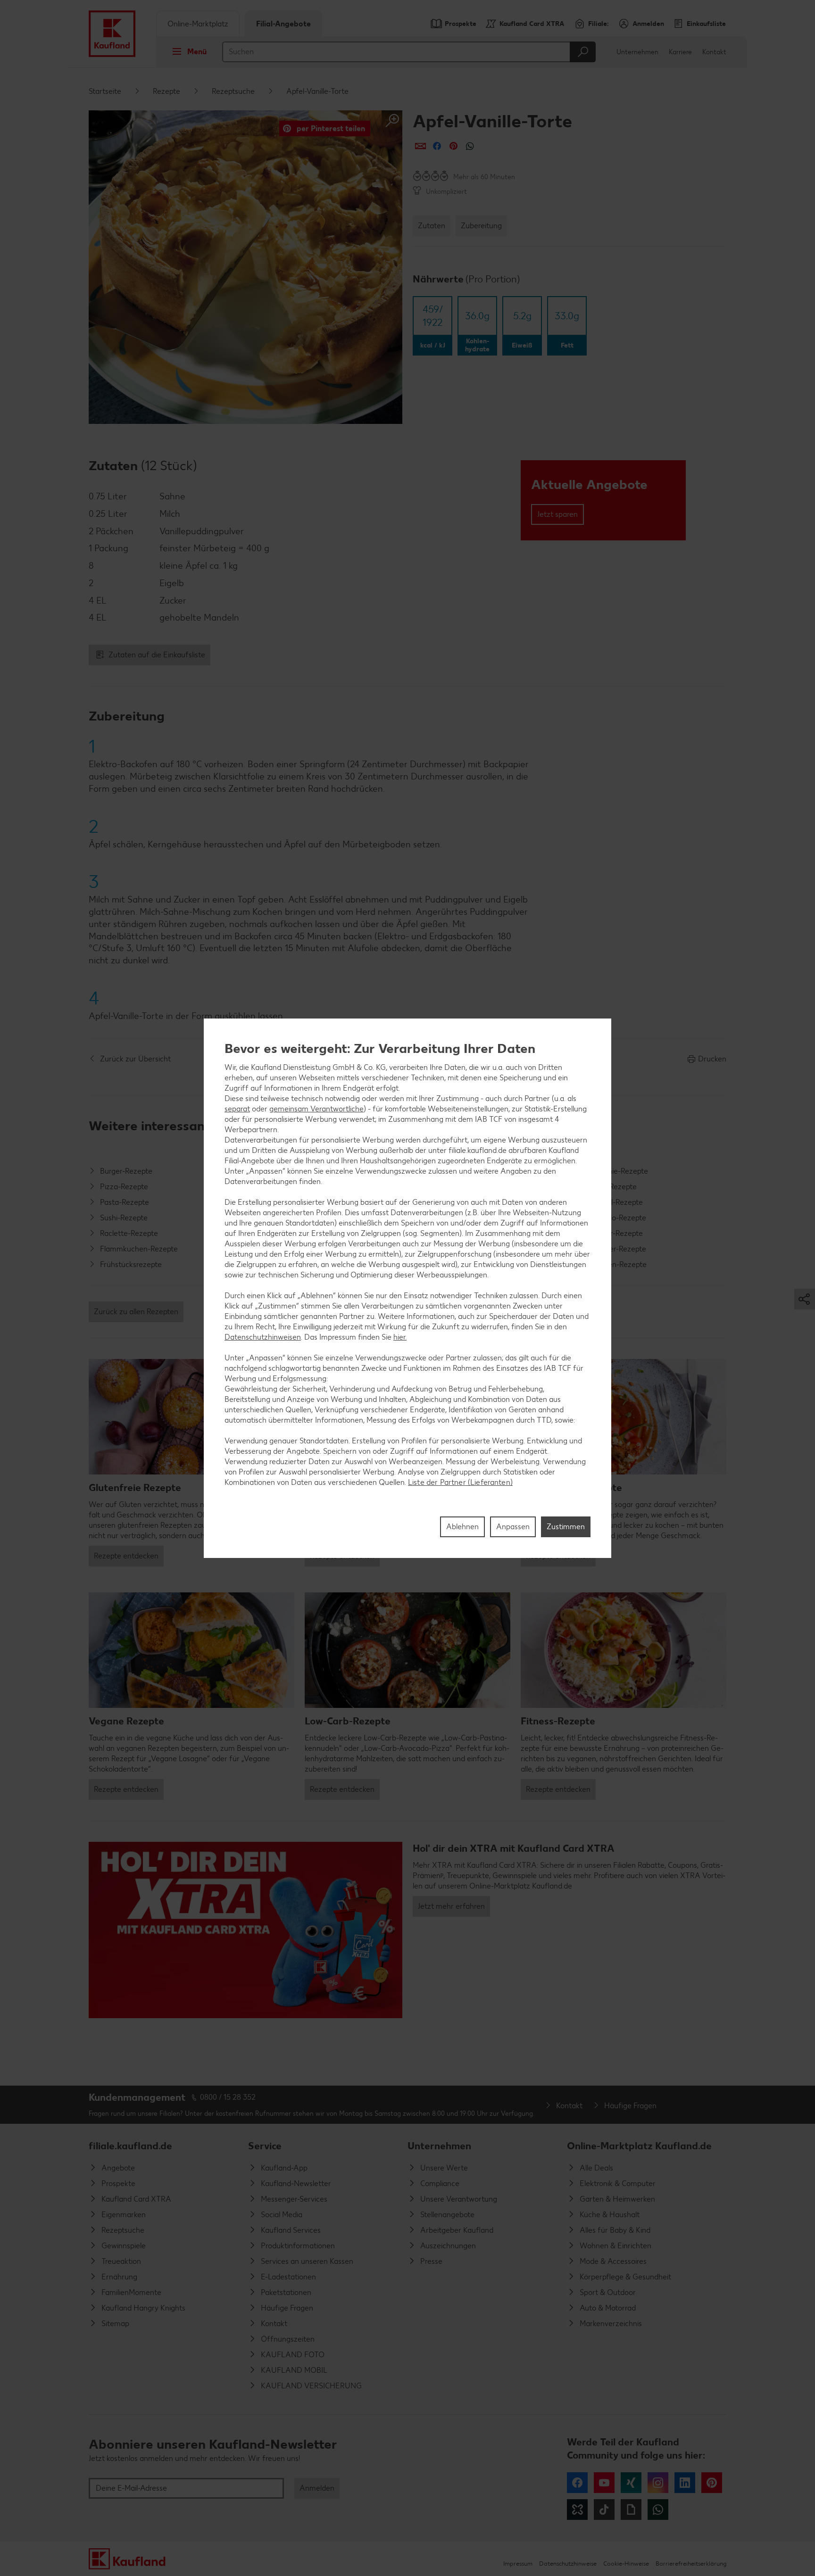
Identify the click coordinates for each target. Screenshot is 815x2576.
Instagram (658, 2483)
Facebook (577, 2483)
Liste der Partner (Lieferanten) (460, 1482)
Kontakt (714, 52)
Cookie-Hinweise (626, 2564)
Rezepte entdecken (126, 1556)
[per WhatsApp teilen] (470, 146)
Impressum (518, 2564)
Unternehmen (637, 52)
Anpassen (513, 1526)
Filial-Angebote (283, 24)
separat (237, 1109)
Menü (197, 52)
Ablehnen (462, 1526)
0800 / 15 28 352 (228, 2097)
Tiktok (604, 2510)
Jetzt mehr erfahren (451, 1906)
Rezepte (166, 91)
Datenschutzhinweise (568, 2564)
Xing (631, 2483)
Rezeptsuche (233, 91)
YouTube (604, 2483)
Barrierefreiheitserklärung (691, 2564)
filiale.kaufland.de (130, 2146)
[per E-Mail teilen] (420, 146)
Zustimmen (566, 1526)
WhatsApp (658, 2510)
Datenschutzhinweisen (263, 1337)
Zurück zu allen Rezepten (136, 1312)
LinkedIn (685, 2483)
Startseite (105, 91)
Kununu (577, 2510)
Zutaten (432, 226)
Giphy (631, 2510)
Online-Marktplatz (198, 24)
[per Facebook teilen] (437, 146)
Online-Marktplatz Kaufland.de (639, 2146)
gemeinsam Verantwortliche (316, 1109)
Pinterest (712, 2483)
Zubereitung (481, 226)
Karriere (680, 52)
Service (265, 2146)
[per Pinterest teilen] (453, 146)
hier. (400, 1337)
